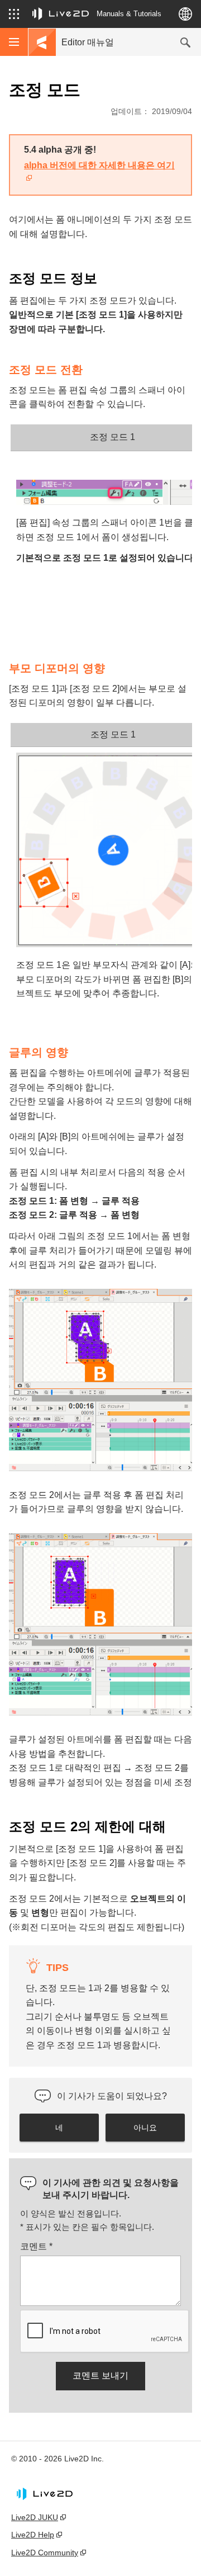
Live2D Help (33, 2535)
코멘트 (36, 2246)
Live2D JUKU (35, 2517)
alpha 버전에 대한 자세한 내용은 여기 (99, 165)
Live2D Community (45, 2553)
